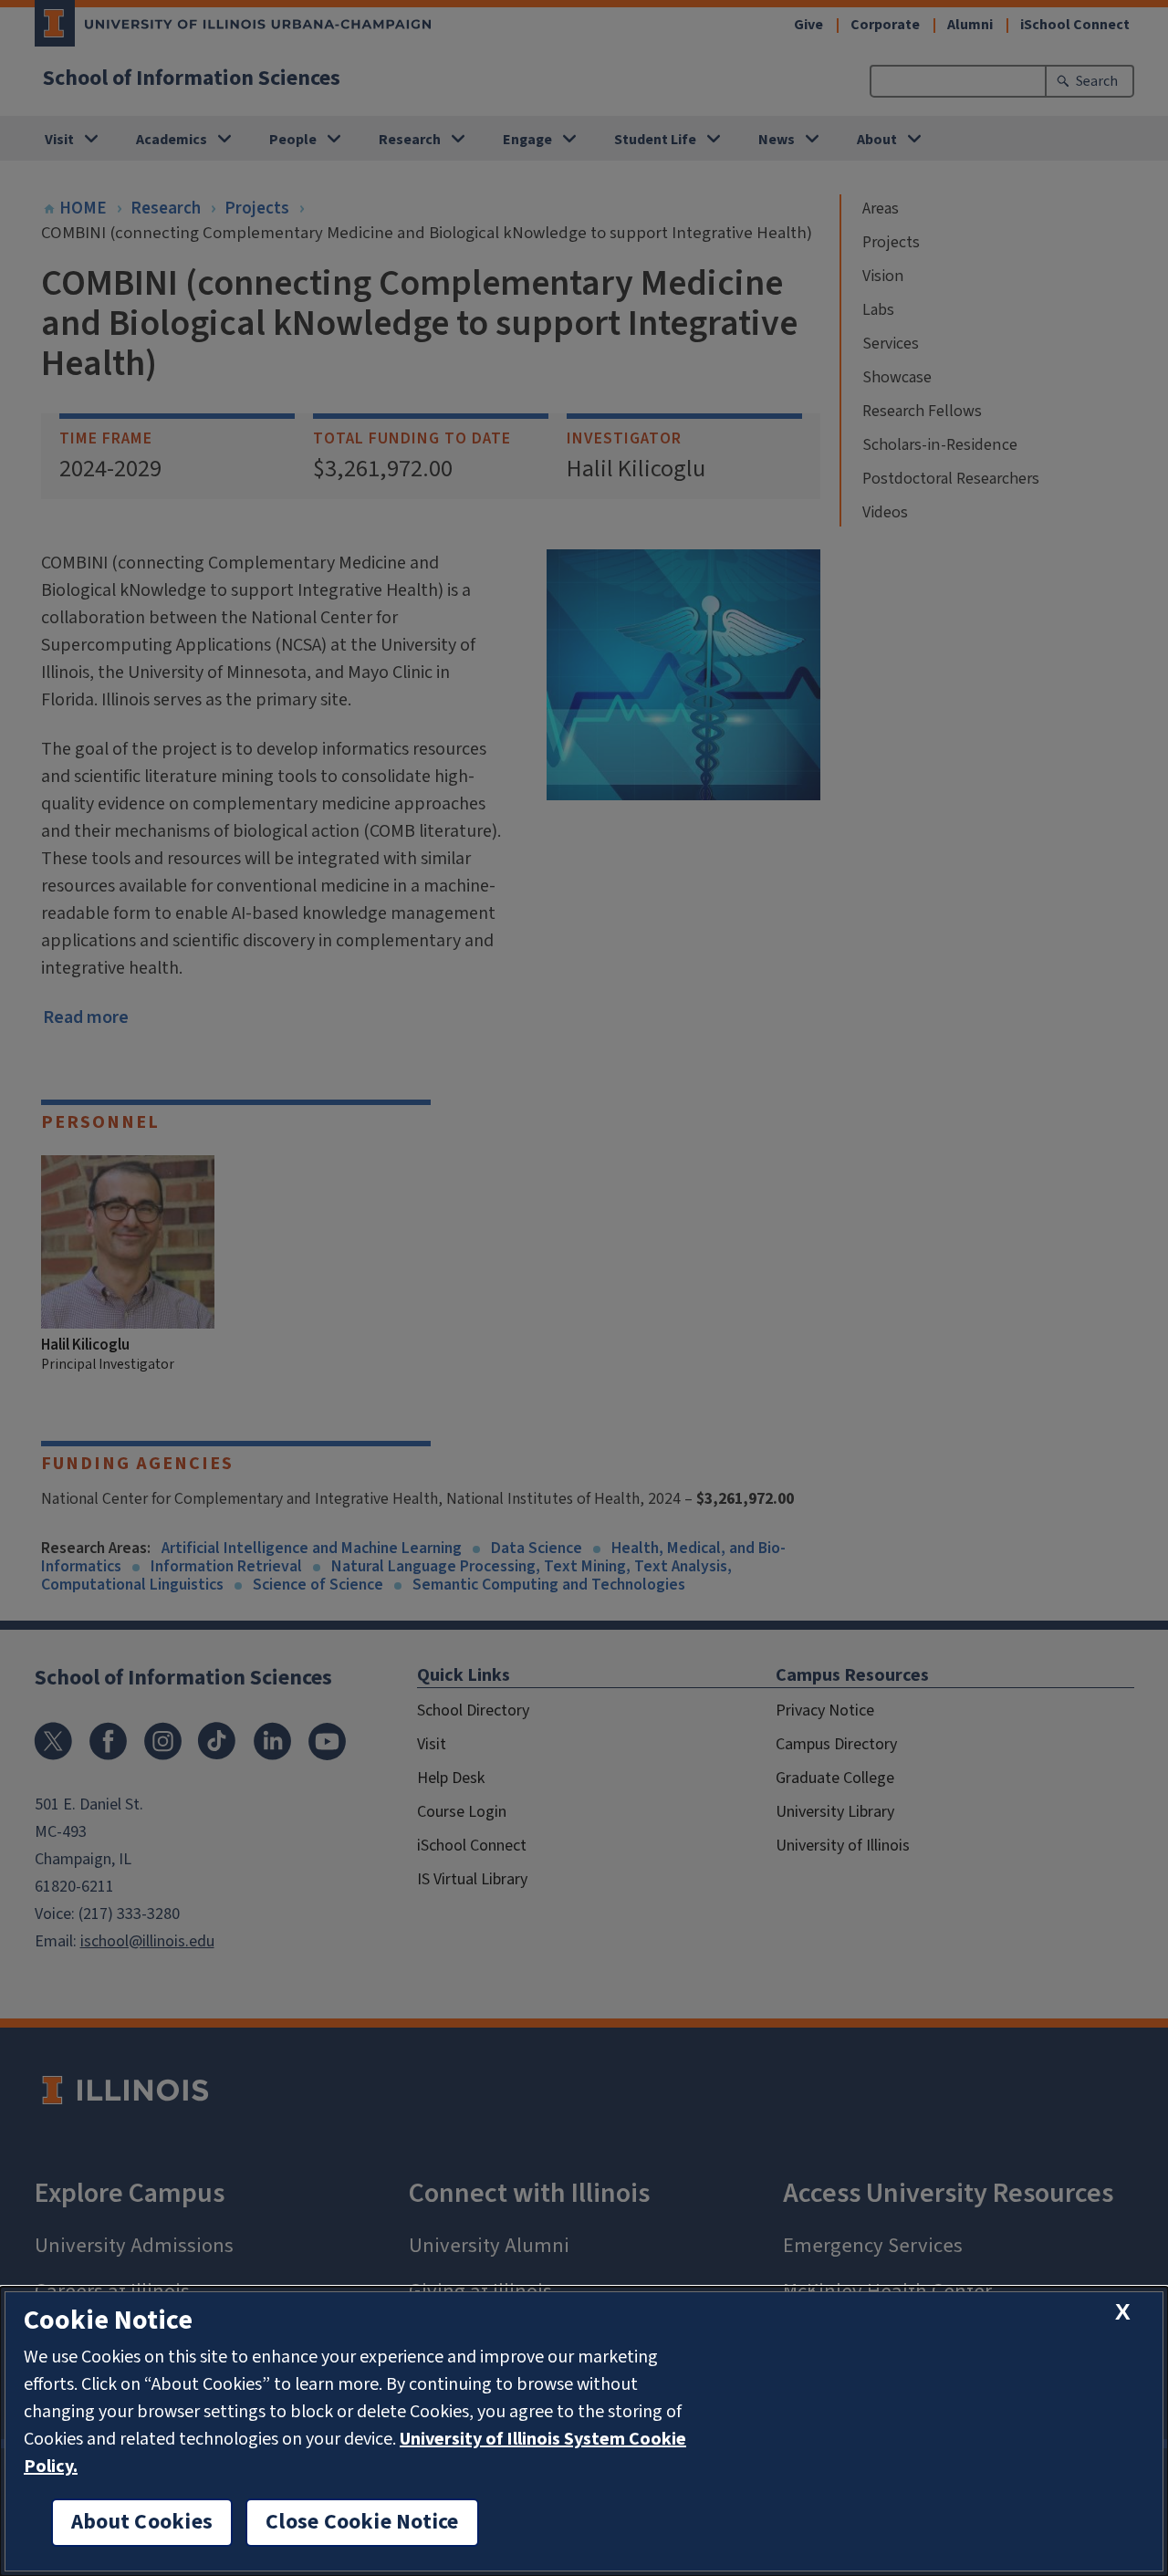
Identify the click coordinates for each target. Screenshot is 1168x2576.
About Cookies (142, 2522)
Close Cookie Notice (362, 2522)
